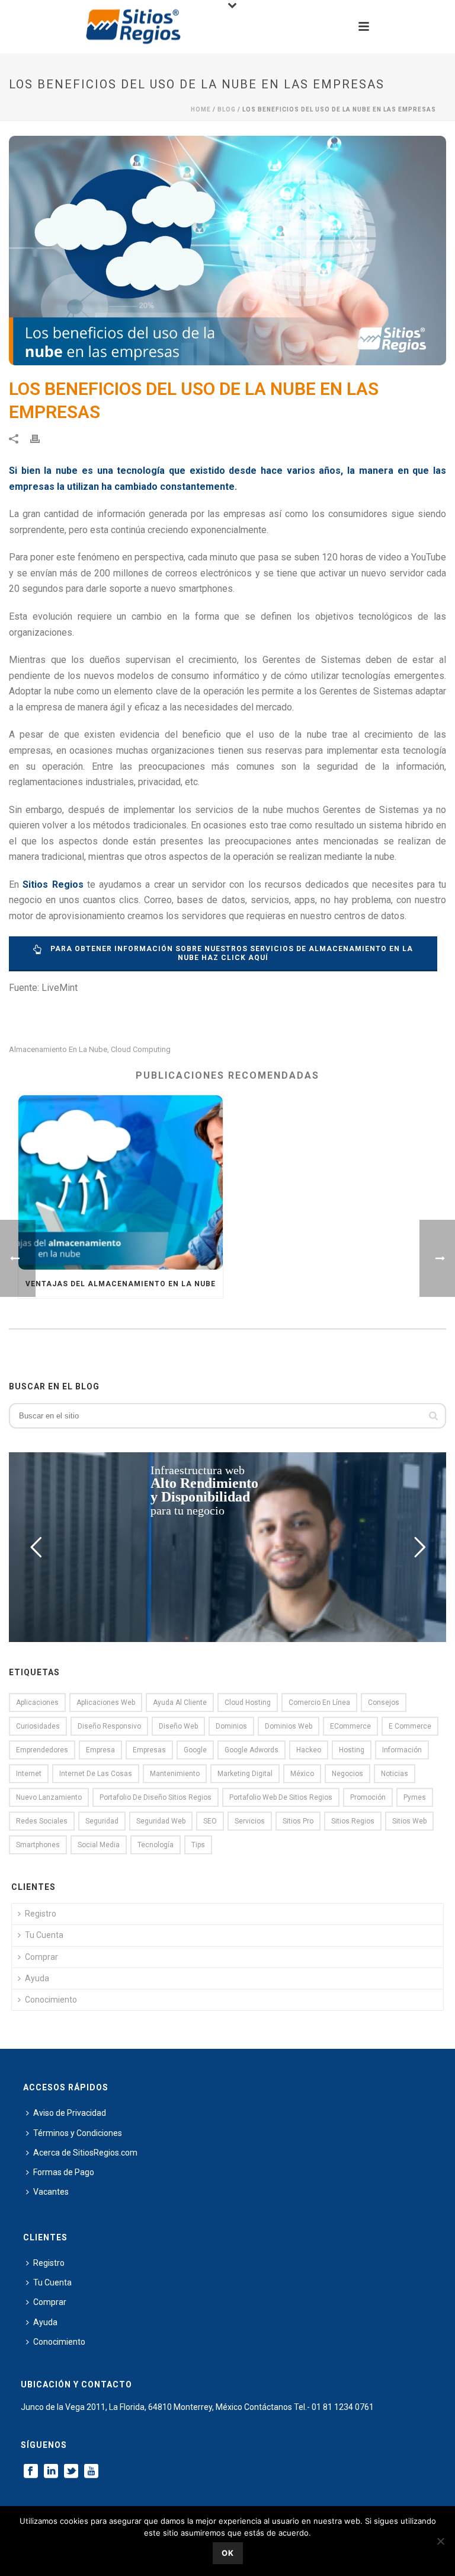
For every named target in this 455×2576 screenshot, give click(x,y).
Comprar (41, 1957)
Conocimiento (51, 2000)
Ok (228, 2553)
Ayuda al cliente (180, 1703)
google (195, 1750)
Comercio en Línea (319, 1703)
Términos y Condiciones (78, 2133)
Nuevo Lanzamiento (49, 1797)
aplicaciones (37, 1703)
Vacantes (51, 2192)
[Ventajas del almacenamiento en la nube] (121, 1183)
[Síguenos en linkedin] (51, 2472)
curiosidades (38, 1726)
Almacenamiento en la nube (58, 1049)
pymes (415, 1797)
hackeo (309, 1750)
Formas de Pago (64, 2172)
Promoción (368, 1797)
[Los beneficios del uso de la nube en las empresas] (227, 251)
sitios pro (298, 1821)
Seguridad (102, 1821)
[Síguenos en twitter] (71, 2472)
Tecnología (156, 1845)
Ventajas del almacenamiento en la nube (121, 1284)
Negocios (347, 1774)
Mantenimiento (175, 1774)
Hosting (352, 1750)
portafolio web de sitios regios (281, 1797)
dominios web (289, 1726)
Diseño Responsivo (109, 1726)
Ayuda (37, 1978)
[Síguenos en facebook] (31, 2472)
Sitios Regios (353, 1821)
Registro (41, 1914)
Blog (227, 109)
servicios (250, 1821)
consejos (384, 1703)
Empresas (149, 1750)
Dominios (231, 1726)
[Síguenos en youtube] (91, 2472)
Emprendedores (42, 1750)
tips (198, 1845)
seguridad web (161, 1821)
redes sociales (42, 1821)
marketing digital (245, 1774)
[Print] (41, 439)
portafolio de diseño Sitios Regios (156, 1797)
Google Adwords (251, 1750)
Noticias (395, 1774)
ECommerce (350, 1726)
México (302, 1774)
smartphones (38, 1845)
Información (402, 1750)
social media (99, 1845)
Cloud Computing (141, 1049)
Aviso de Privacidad (70, 2113)
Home (201, 109)
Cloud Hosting (248, 1703)
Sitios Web (409, 1821)
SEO (210, 1821)
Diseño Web (178, 1726)
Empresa (100, 1750)
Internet (29, 1774)
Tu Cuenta (44, 1935)
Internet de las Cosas (96, 1774)
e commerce (410, 1726)
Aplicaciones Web (106, 1703)
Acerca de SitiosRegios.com (85, 2153)
